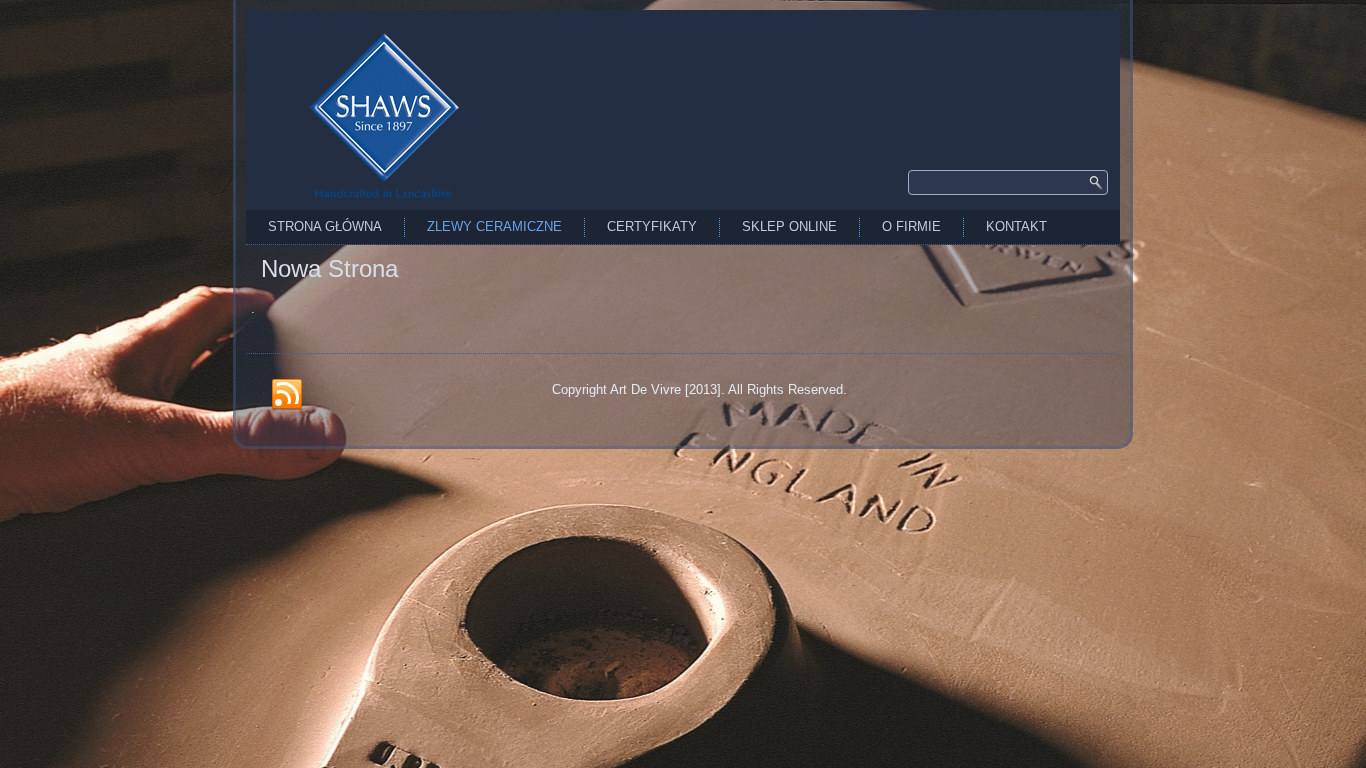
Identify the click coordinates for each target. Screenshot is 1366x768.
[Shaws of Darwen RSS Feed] (287, 395)
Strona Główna (325, 226)
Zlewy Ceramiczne (494, 226)
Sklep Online (789, 226)
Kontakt (1016, 226)
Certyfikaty (652, 226)
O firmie (911, 226)
